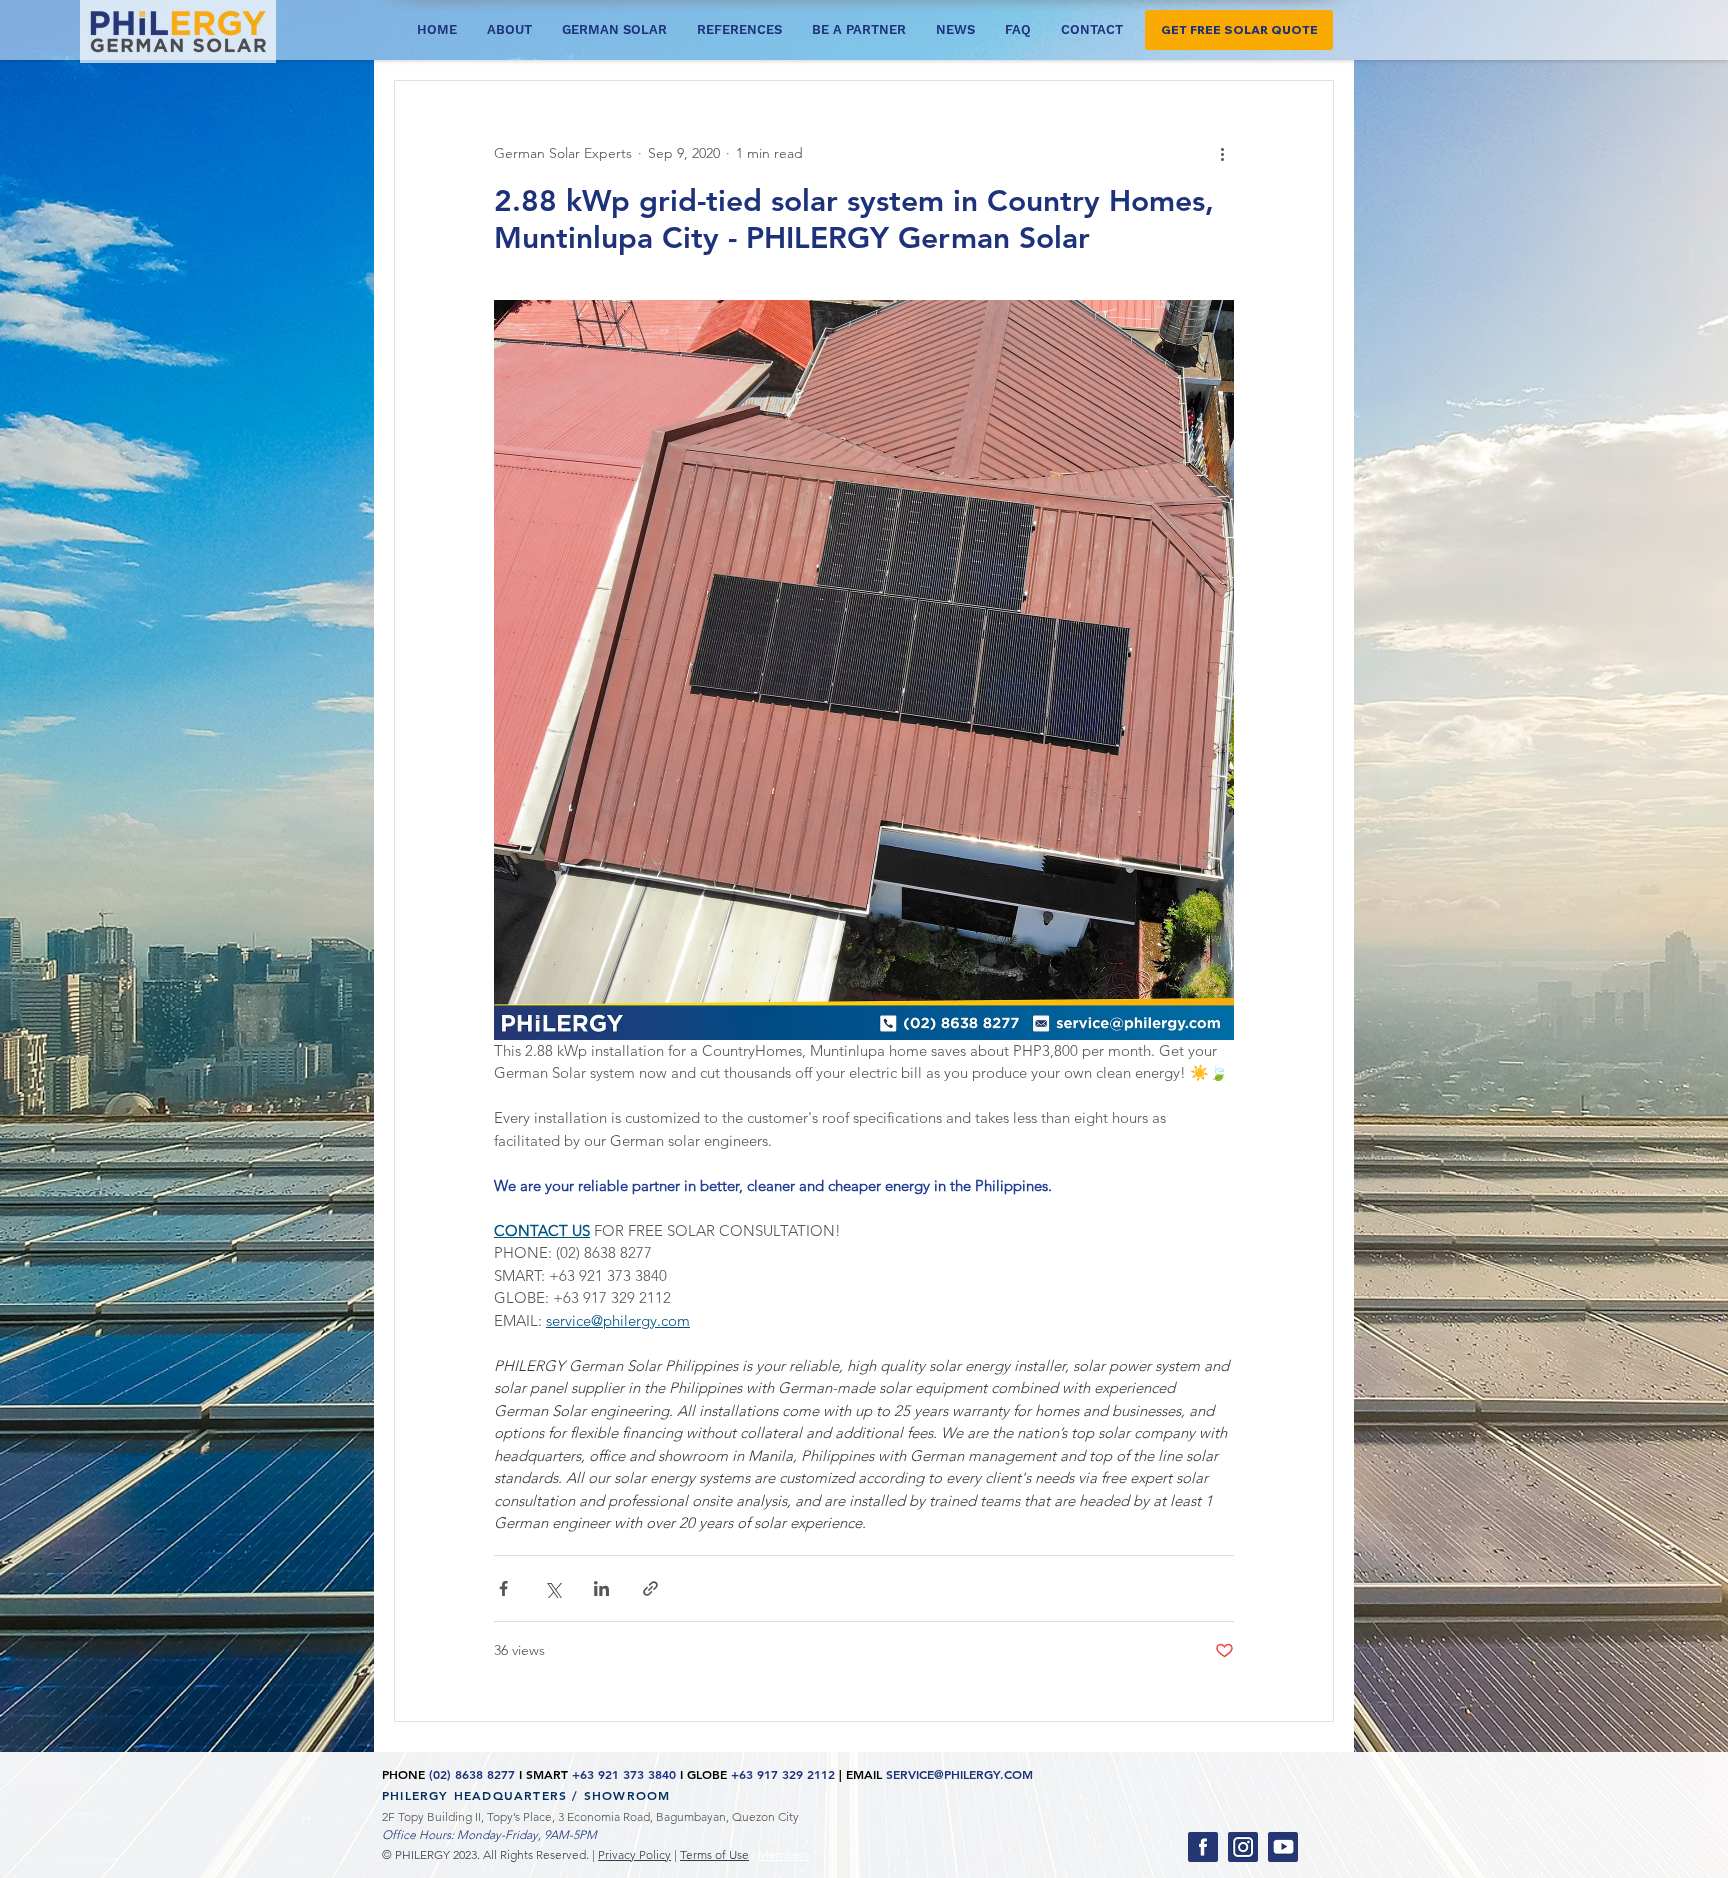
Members (783, 1854)
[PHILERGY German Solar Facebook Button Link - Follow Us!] (1203, 1847)
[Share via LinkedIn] (601, 1588)
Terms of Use (714, 1854)
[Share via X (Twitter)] (552, 1588)
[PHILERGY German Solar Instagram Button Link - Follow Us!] (1243, 1847)
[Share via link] (650, 1588)
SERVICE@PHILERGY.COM (959, 1774)
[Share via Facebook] (503, 1588)
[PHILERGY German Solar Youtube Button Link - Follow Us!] (1283, 1847)
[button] (1239, 30)
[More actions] (1222, 153)
